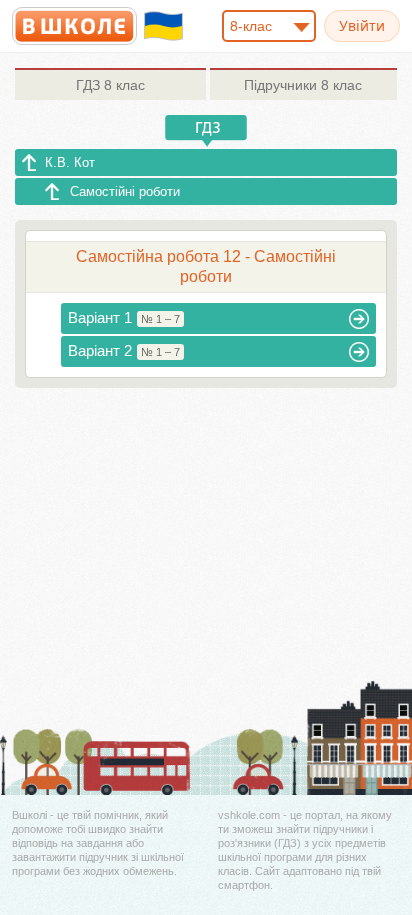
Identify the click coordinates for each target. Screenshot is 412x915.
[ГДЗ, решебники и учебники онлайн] (74, 26)
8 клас (110, 85)
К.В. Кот (70, 162)
